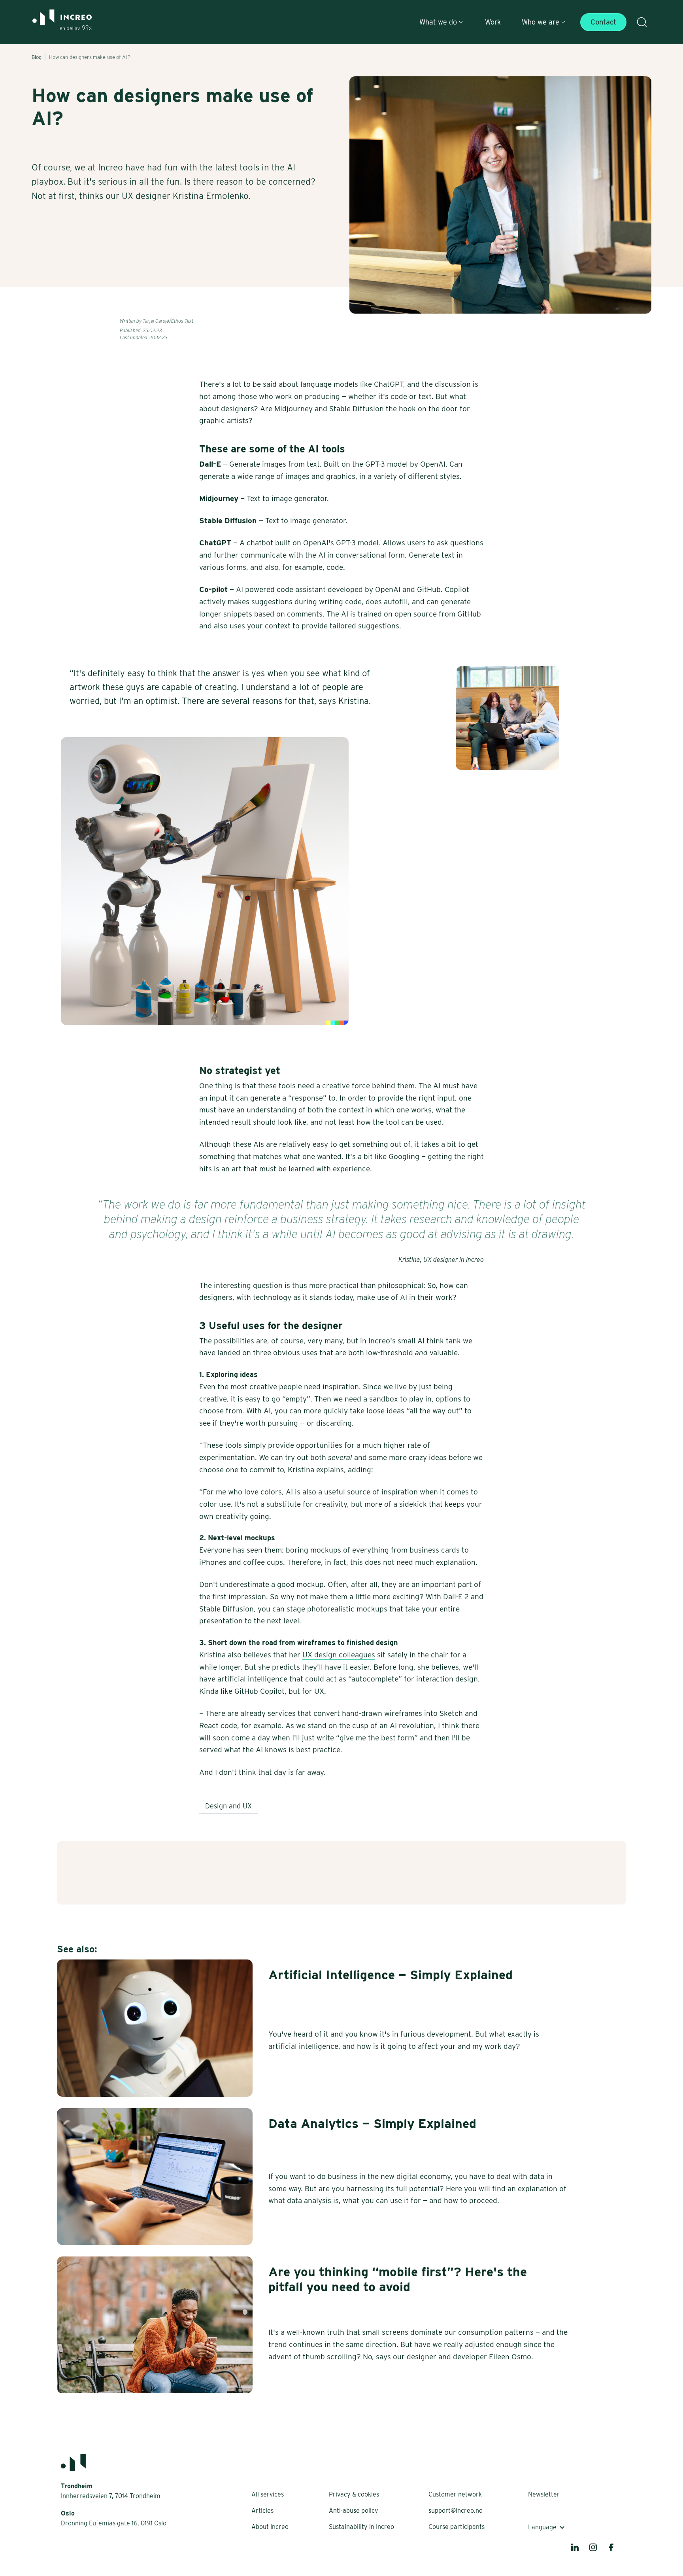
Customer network (455, 2494)
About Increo (270, 2527)
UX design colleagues (339, 1655)
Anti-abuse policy (354, 2511)
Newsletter (544, 2494)
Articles (262, 2511)
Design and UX (228, 1806)
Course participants (457, 2527)
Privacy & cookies (354, 2494)
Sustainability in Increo (361, 2527)
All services (268, 2494)
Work (493, 22)
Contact (603, 22)
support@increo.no (456, 2511)
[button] (441, 22)
